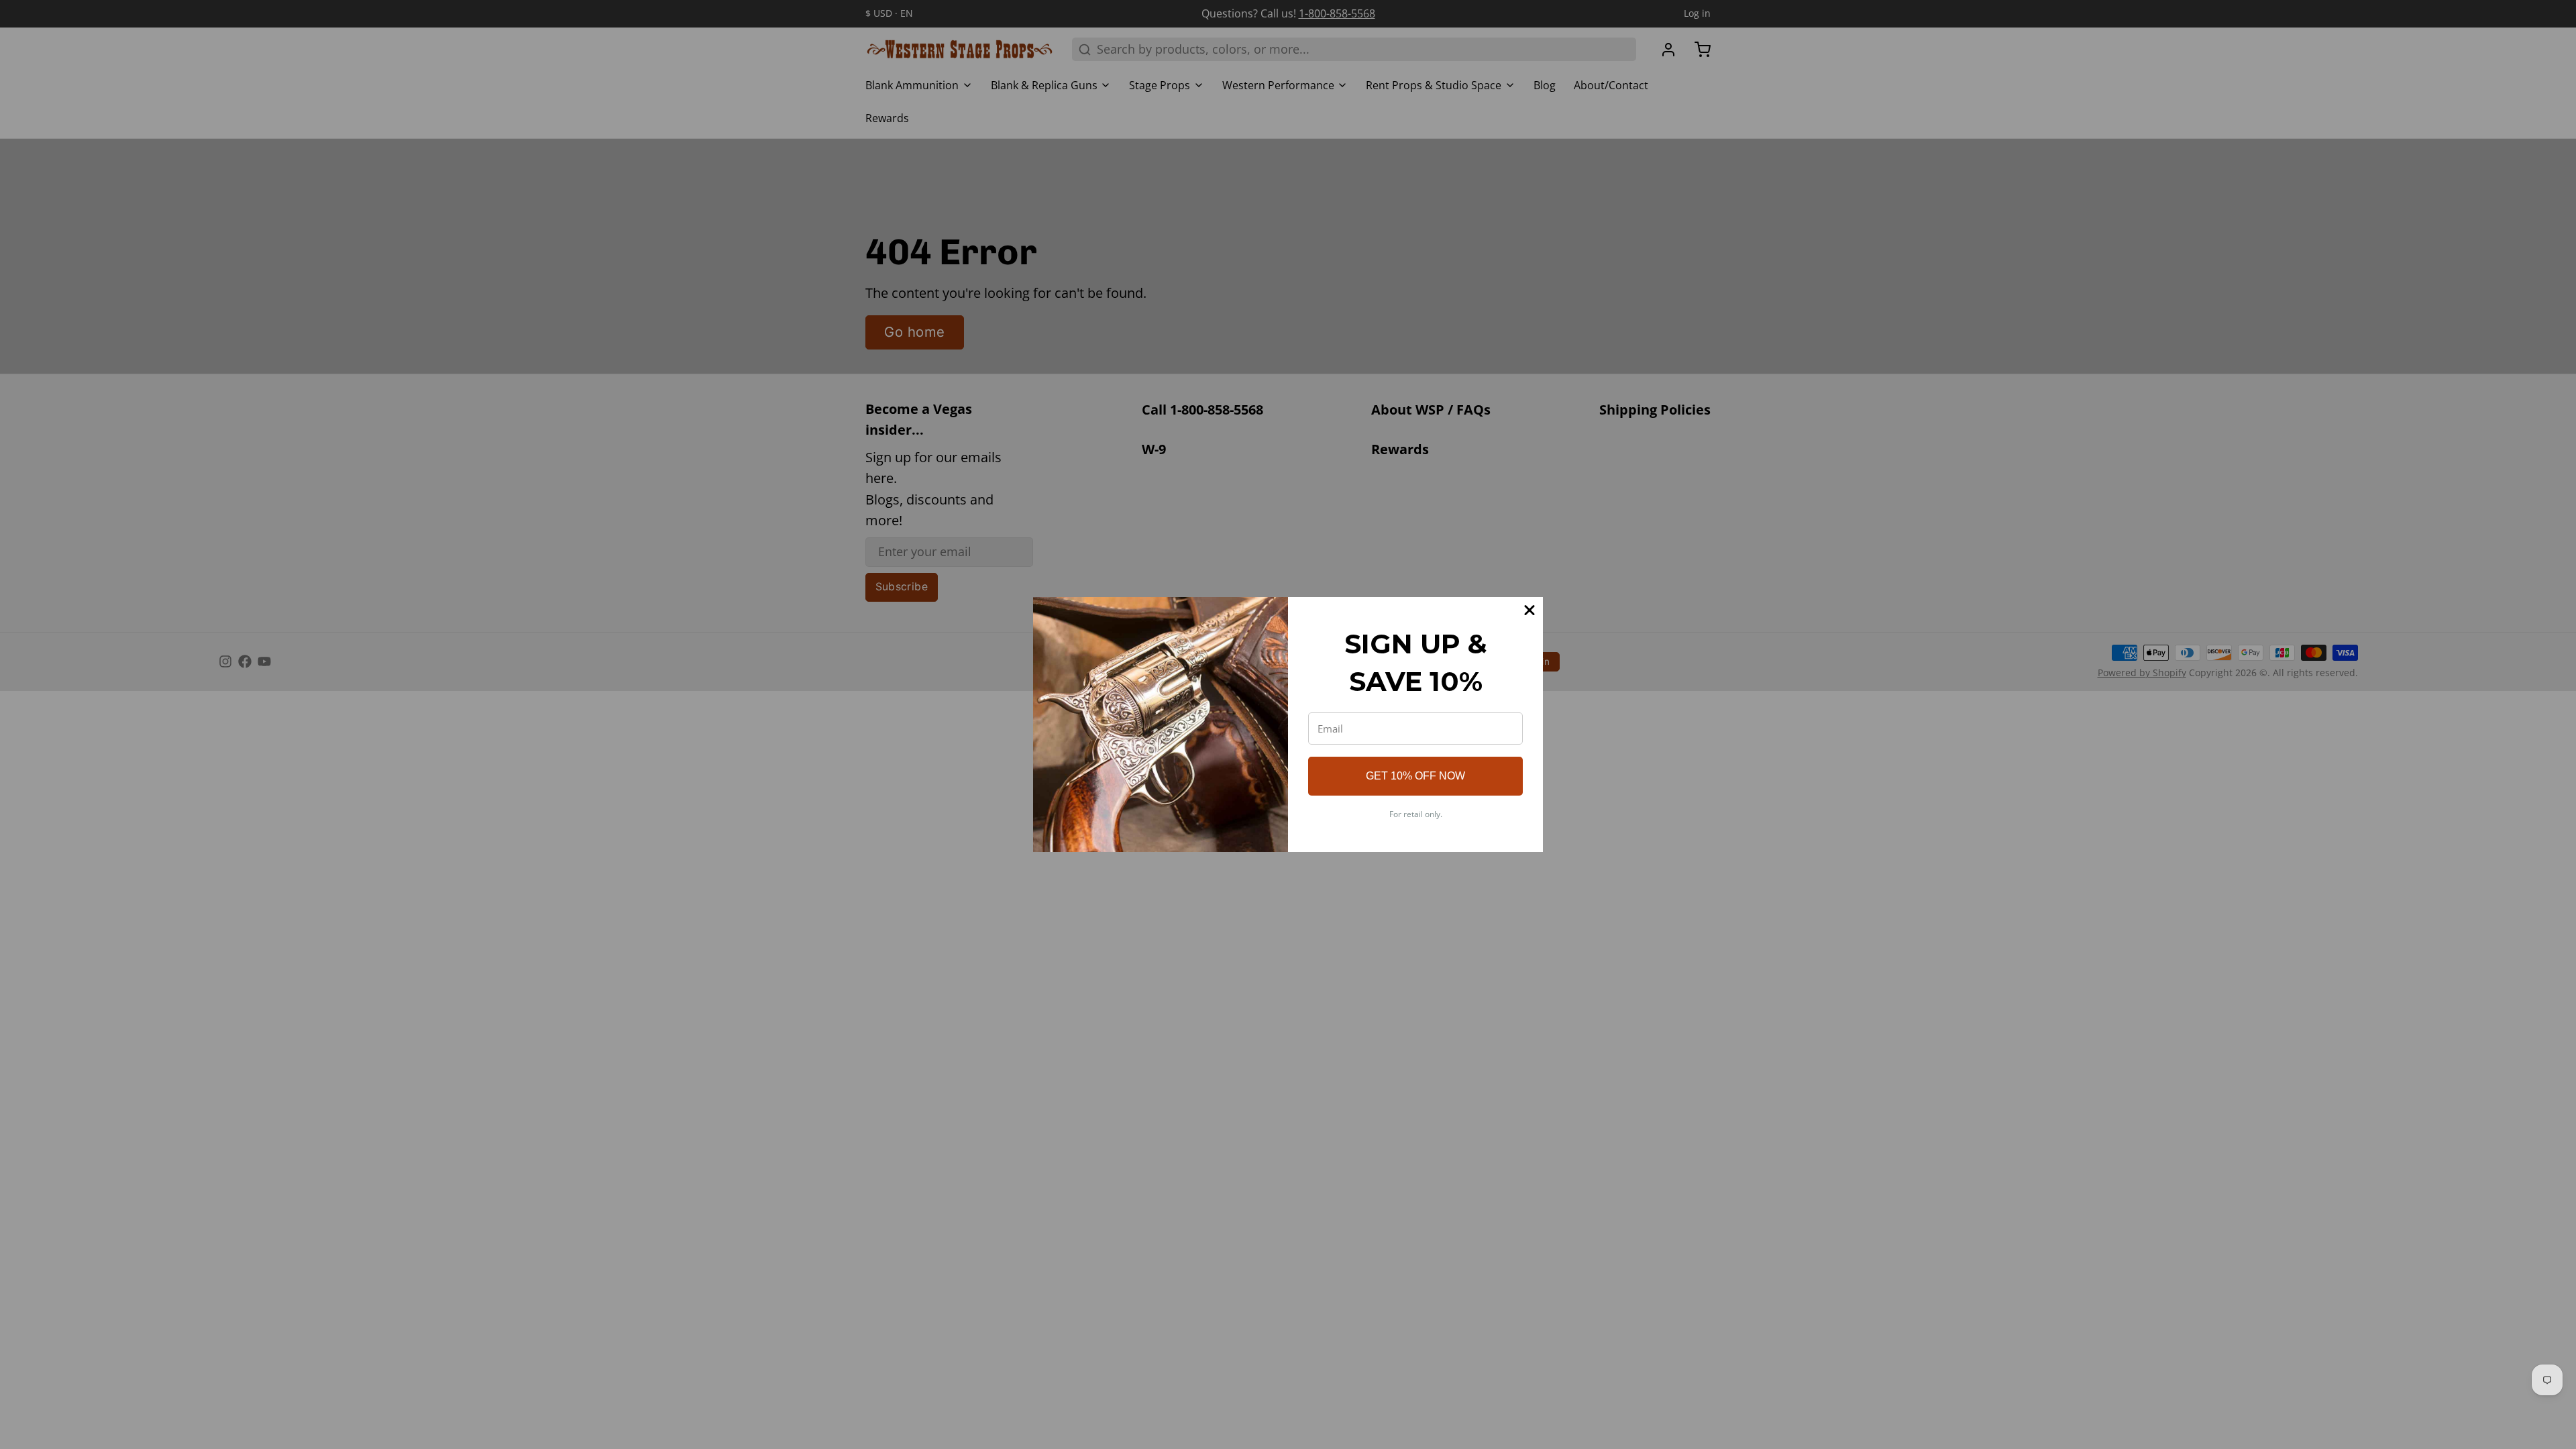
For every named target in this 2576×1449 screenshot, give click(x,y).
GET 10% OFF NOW (1415, 776)
